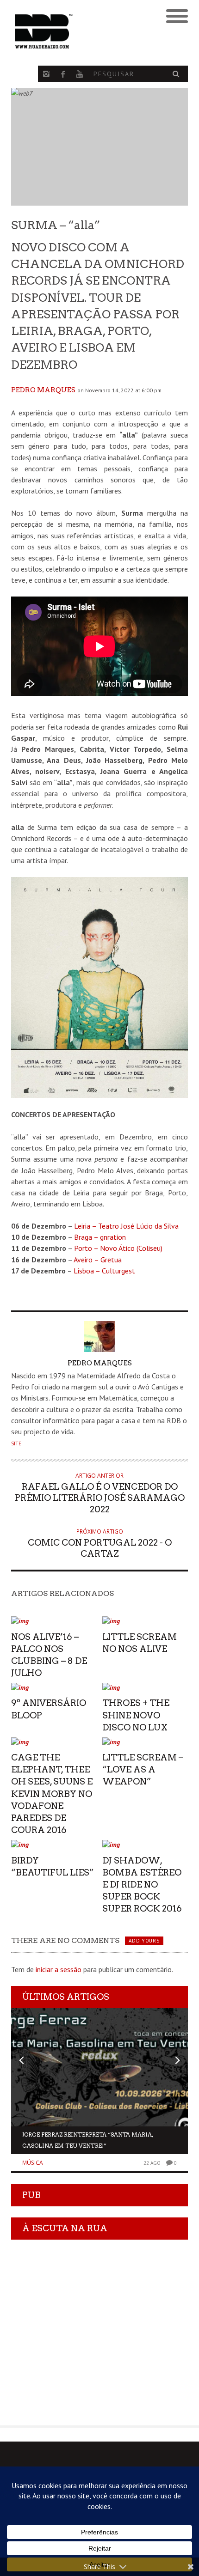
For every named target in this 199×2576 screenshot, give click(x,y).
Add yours (144, 1941)
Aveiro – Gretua (98, 1260)
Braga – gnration (100, 1237)
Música (33, 2163)
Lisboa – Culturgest (104, 1271)
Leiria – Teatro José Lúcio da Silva (126, 1226)
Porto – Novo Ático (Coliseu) (118, 1248)
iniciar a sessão (59, 1969)
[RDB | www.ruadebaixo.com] (78, 31)
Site (16, 1443)
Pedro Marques (43, 390)
